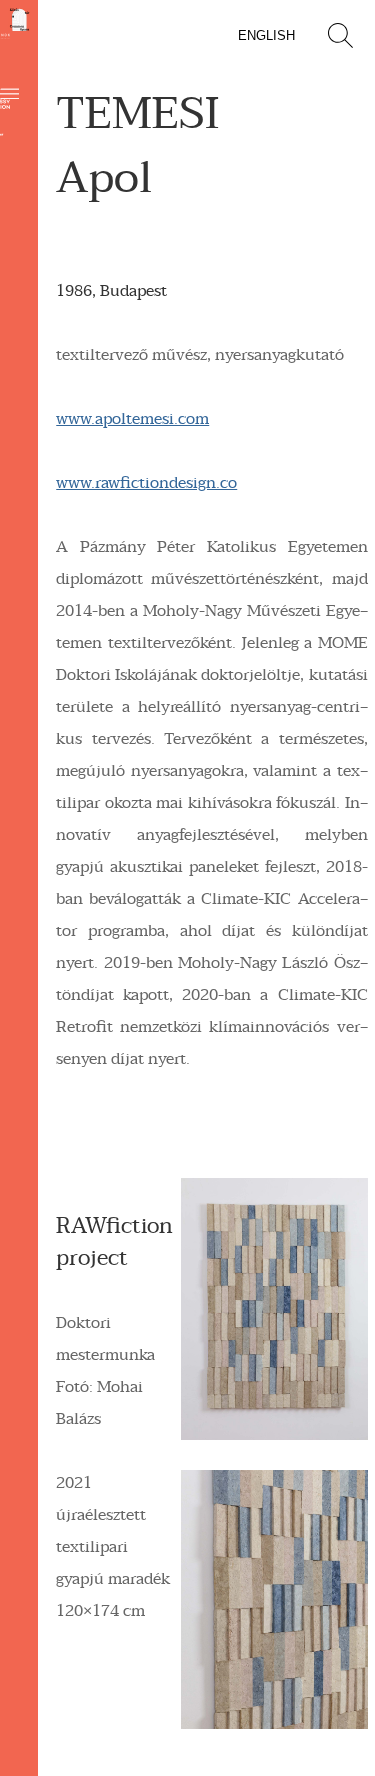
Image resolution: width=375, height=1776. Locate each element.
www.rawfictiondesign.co (146, 483)
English (266, 35)
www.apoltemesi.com (132, 419)
